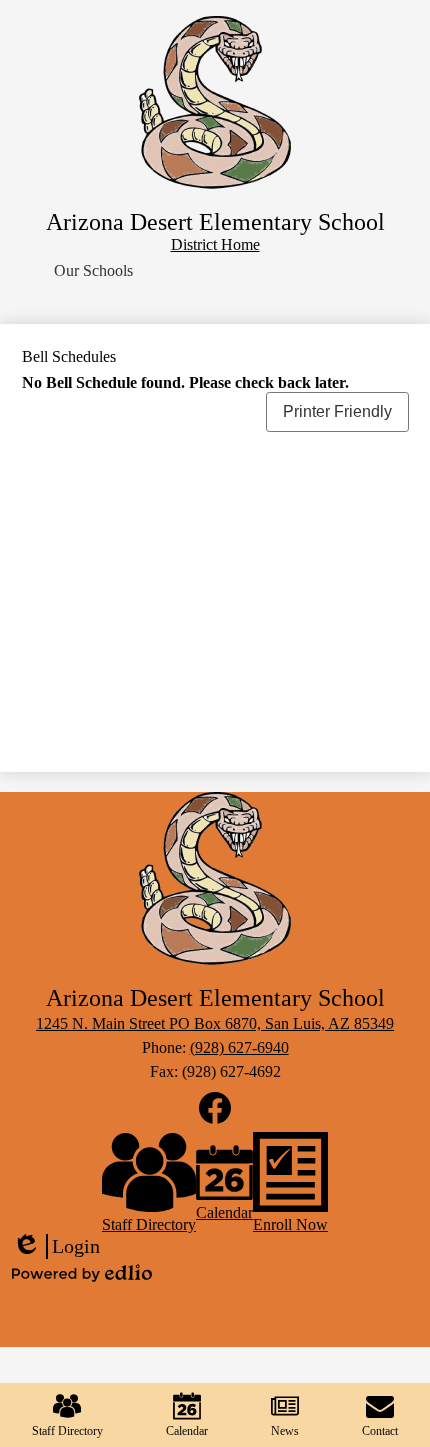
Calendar (187, 1431)
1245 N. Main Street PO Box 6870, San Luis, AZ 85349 (215, 1023)
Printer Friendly (337, 411)
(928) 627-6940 (239, 1047)
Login (56, 1247)
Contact (380, 1431)
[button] (93, 271)
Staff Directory (67, 1431)
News (285, 1431)
